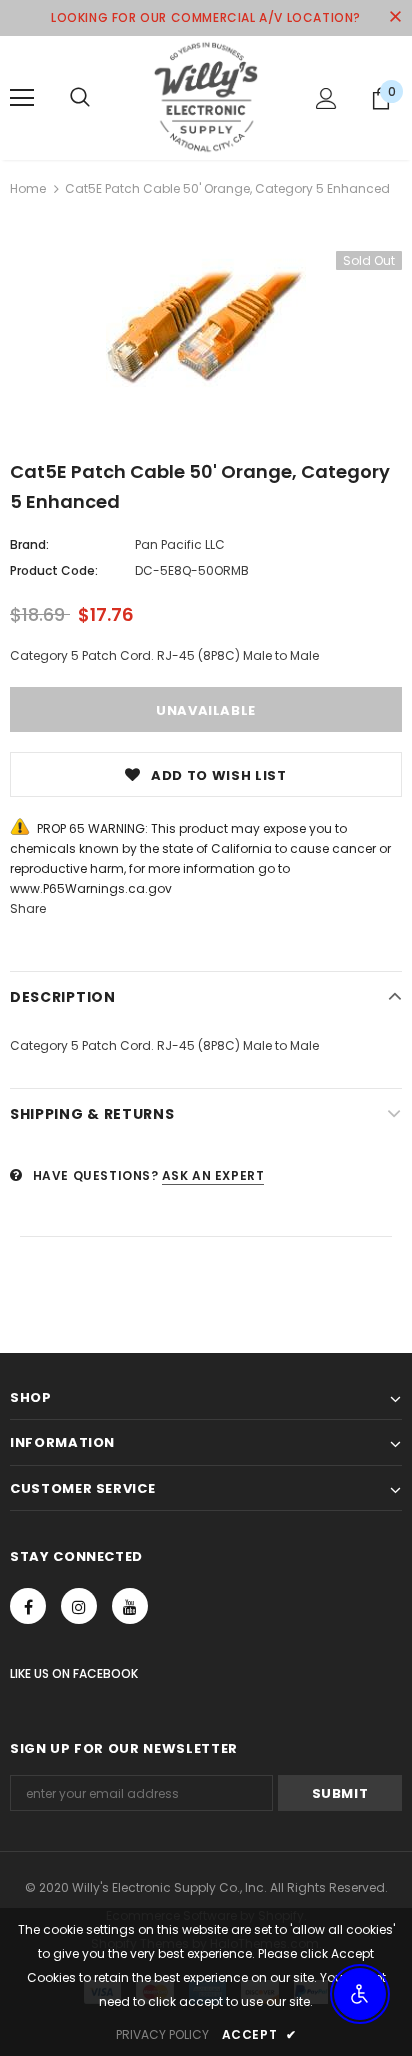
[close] (395, 18)
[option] (206, 327)
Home (28, 188)
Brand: (29, 544)
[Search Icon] (80, 98)
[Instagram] (79, 1606)
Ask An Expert (213, 1175)
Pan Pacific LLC (180, 544)
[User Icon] (326, 98)
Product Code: (54, 570)
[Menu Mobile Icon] (22, 98)
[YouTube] (130, 1606)
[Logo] (206, 97)
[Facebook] (28, 1606)
